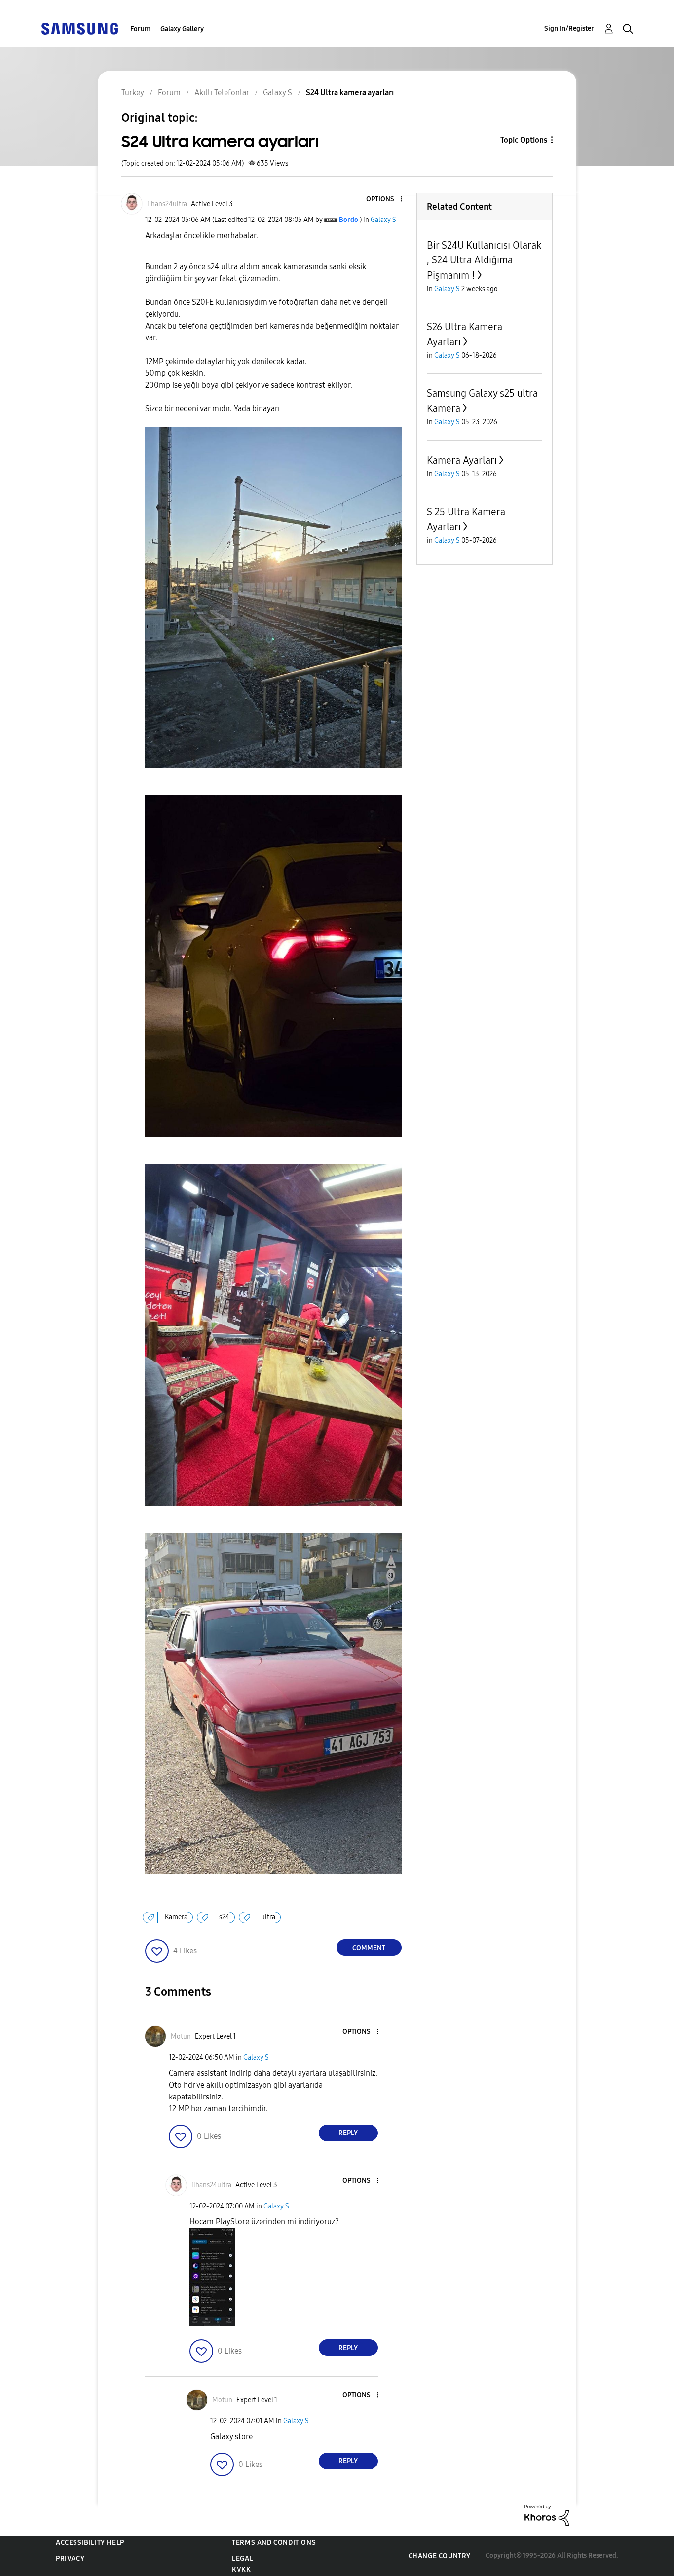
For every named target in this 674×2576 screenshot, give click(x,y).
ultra (268, 1917)
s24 (224, 1917)
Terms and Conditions (274, 2543)
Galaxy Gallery (182, 29)
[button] (384, 200)
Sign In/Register (569, 28)
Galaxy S (383, 220)
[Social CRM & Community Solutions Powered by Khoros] (547, 2515)
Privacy (70, 2558)
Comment (369, 1948)
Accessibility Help (90, 2543)
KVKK (241, 2569)
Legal (243, 2558)
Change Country (440, 2556)
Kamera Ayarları (462, 460)
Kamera (176, 1917)
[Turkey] (79, 28)
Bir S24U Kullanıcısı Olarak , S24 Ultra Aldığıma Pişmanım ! (484, 260)
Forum (140, 29)
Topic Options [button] (524, 140)
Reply (348, 2133)
